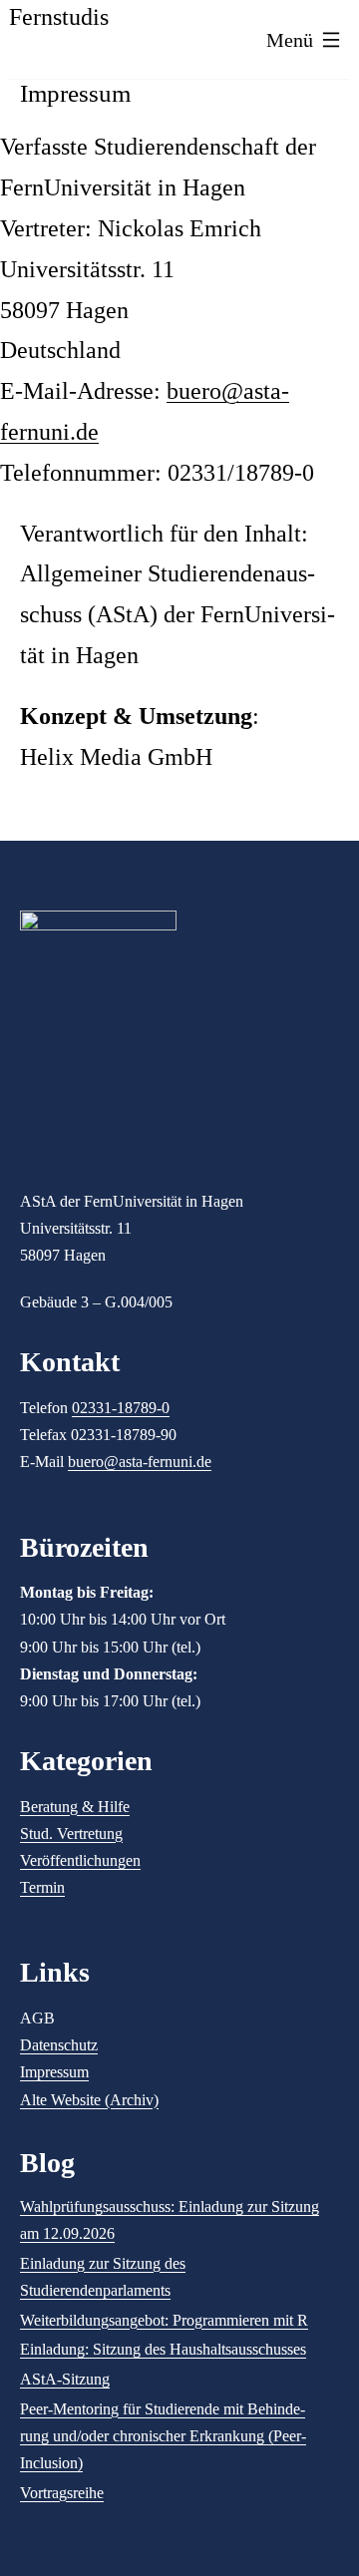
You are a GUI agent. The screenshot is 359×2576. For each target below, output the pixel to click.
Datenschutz (59, 2045)
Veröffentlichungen (80, 1860)
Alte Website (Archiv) (89, 2100)
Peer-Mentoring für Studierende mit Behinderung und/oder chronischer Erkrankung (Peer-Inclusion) (163, 2436)
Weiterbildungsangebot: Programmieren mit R (164, 2320)
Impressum (54, 2072)
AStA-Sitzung (65, 2379)
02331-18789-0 (121, 1408)
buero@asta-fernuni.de (140, 1462)
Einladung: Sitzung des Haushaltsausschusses (163, 2349)
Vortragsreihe (62, 2493)
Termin (42, 1887)
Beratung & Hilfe (75, 1807)
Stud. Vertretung (71, 1834)
